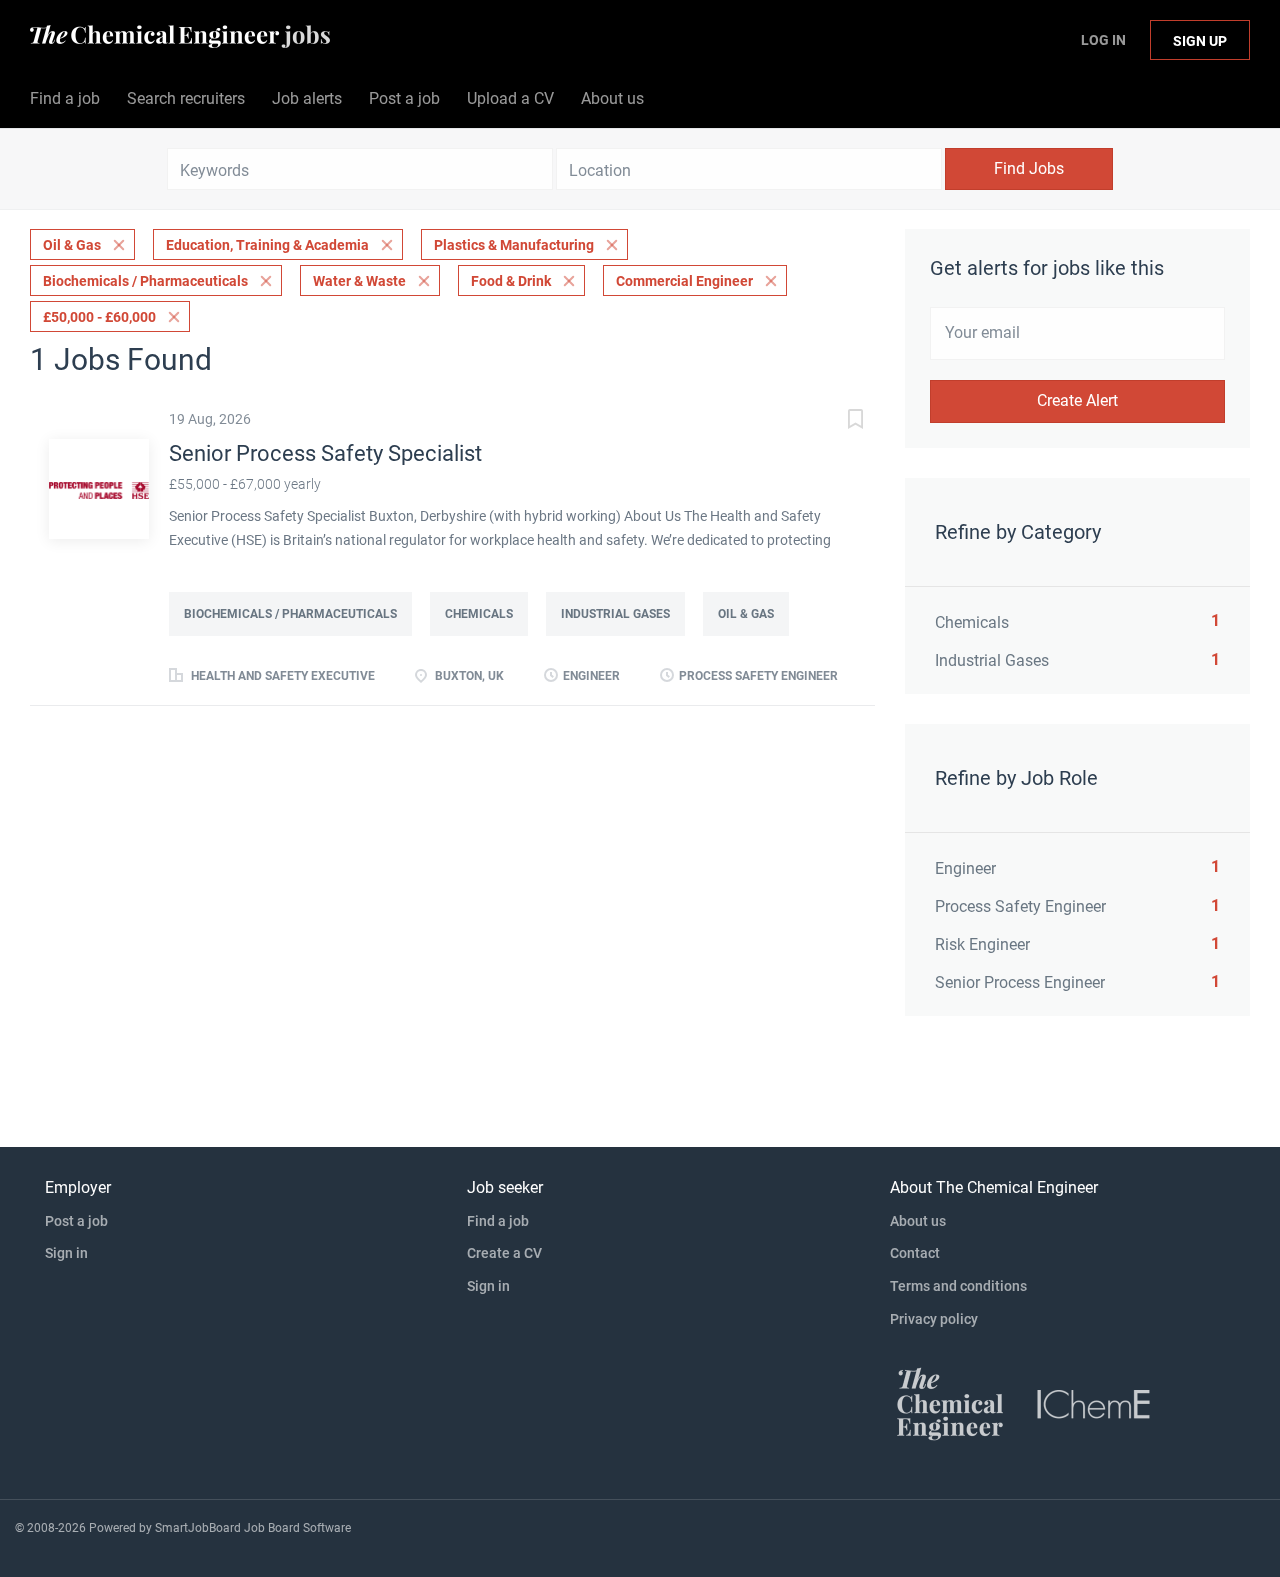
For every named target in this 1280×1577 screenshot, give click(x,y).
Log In (1103, 40)
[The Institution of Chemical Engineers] (1094, 1403)
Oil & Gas (72, 245)
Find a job (498, 1221)
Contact (915, 1253)
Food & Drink (511, 281)
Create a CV (504, 1253)
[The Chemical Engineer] (950, 1403)
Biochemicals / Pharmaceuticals (145, 281)
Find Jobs (1029, 168)
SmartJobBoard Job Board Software (253, 1528)
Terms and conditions (958, 1286)
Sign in (66, 1253)
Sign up (1200, 41)
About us (918, 1221)
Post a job (76, 1221)
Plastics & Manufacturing (514, 245)
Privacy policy (934, 1319)
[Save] (835, 421)
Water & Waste (359, 281)
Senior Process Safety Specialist (325, 453)
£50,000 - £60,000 (99, 317)
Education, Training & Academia (267, 245)
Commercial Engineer (684, 281)
